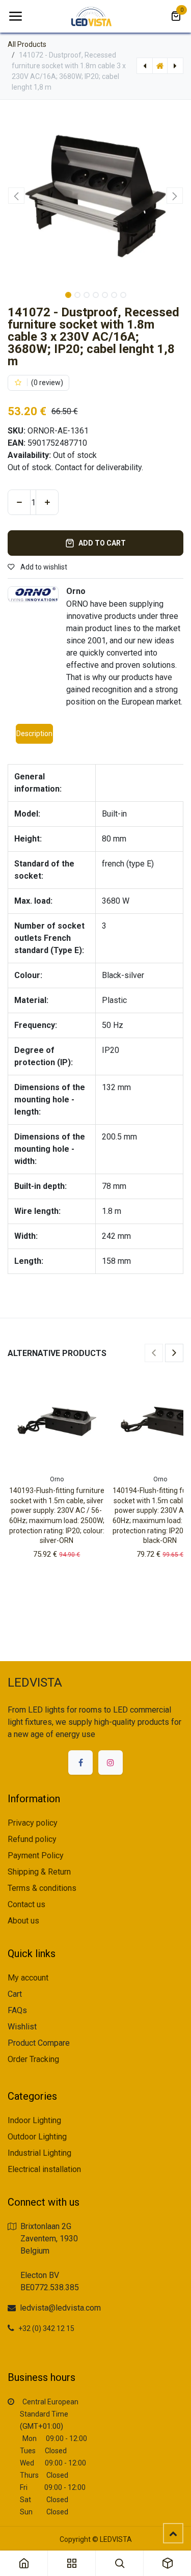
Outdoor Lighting (37, 2137)
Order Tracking (33, 2059)
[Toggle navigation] (15, 16)
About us (23, 1921)
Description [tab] (34, 734)
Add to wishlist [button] (43, 567)
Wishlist (22, 2027)
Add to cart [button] (102, 543)
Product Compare (39, 2043)
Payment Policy (36, 1855)
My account (28, 1978)
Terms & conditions (42, 1888)
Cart (15, 1994)
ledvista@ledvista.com (60, 2308)
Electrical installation (44, 2169)
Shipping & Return (39, 1872)
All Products (27, 44)
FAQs (17, 2010)
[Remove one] (19, 502)
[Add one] (47, 502)
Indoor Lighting (34, 2120)
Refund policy (32, 1839)
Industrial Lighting (39, 2153)
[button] (17, 196)
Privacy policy (33, 1823)
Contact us (26, 1904)
